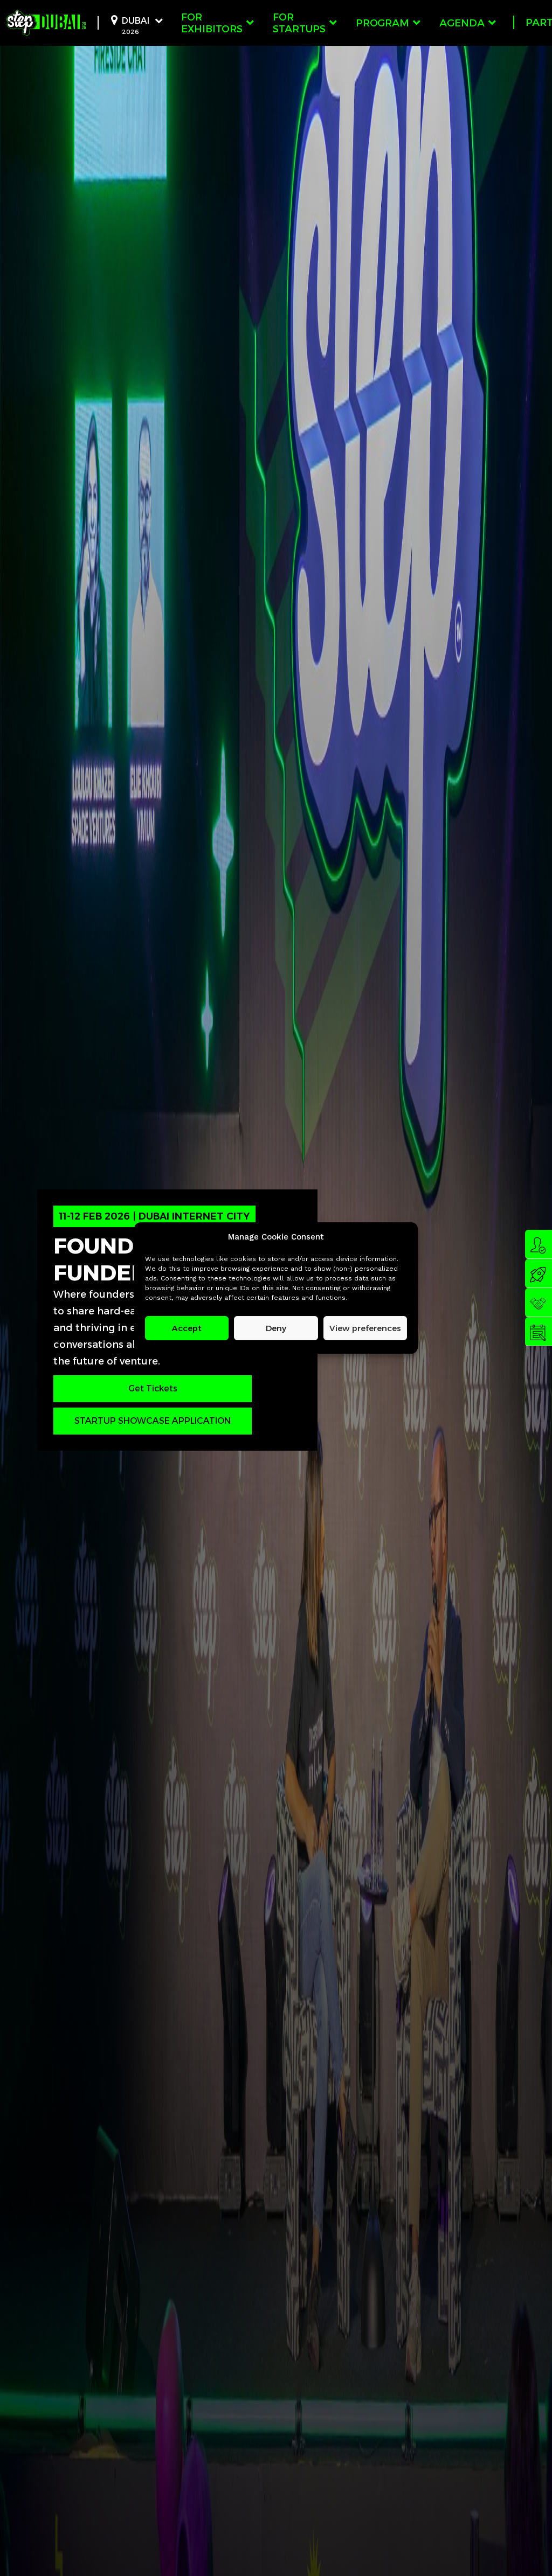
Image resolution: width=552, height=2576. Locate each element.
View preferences (365, 1328)
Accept (187, 1328)
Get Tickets (153, 1388)
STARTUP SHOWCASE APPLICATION (153, 1421)
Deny (276, 1328)
